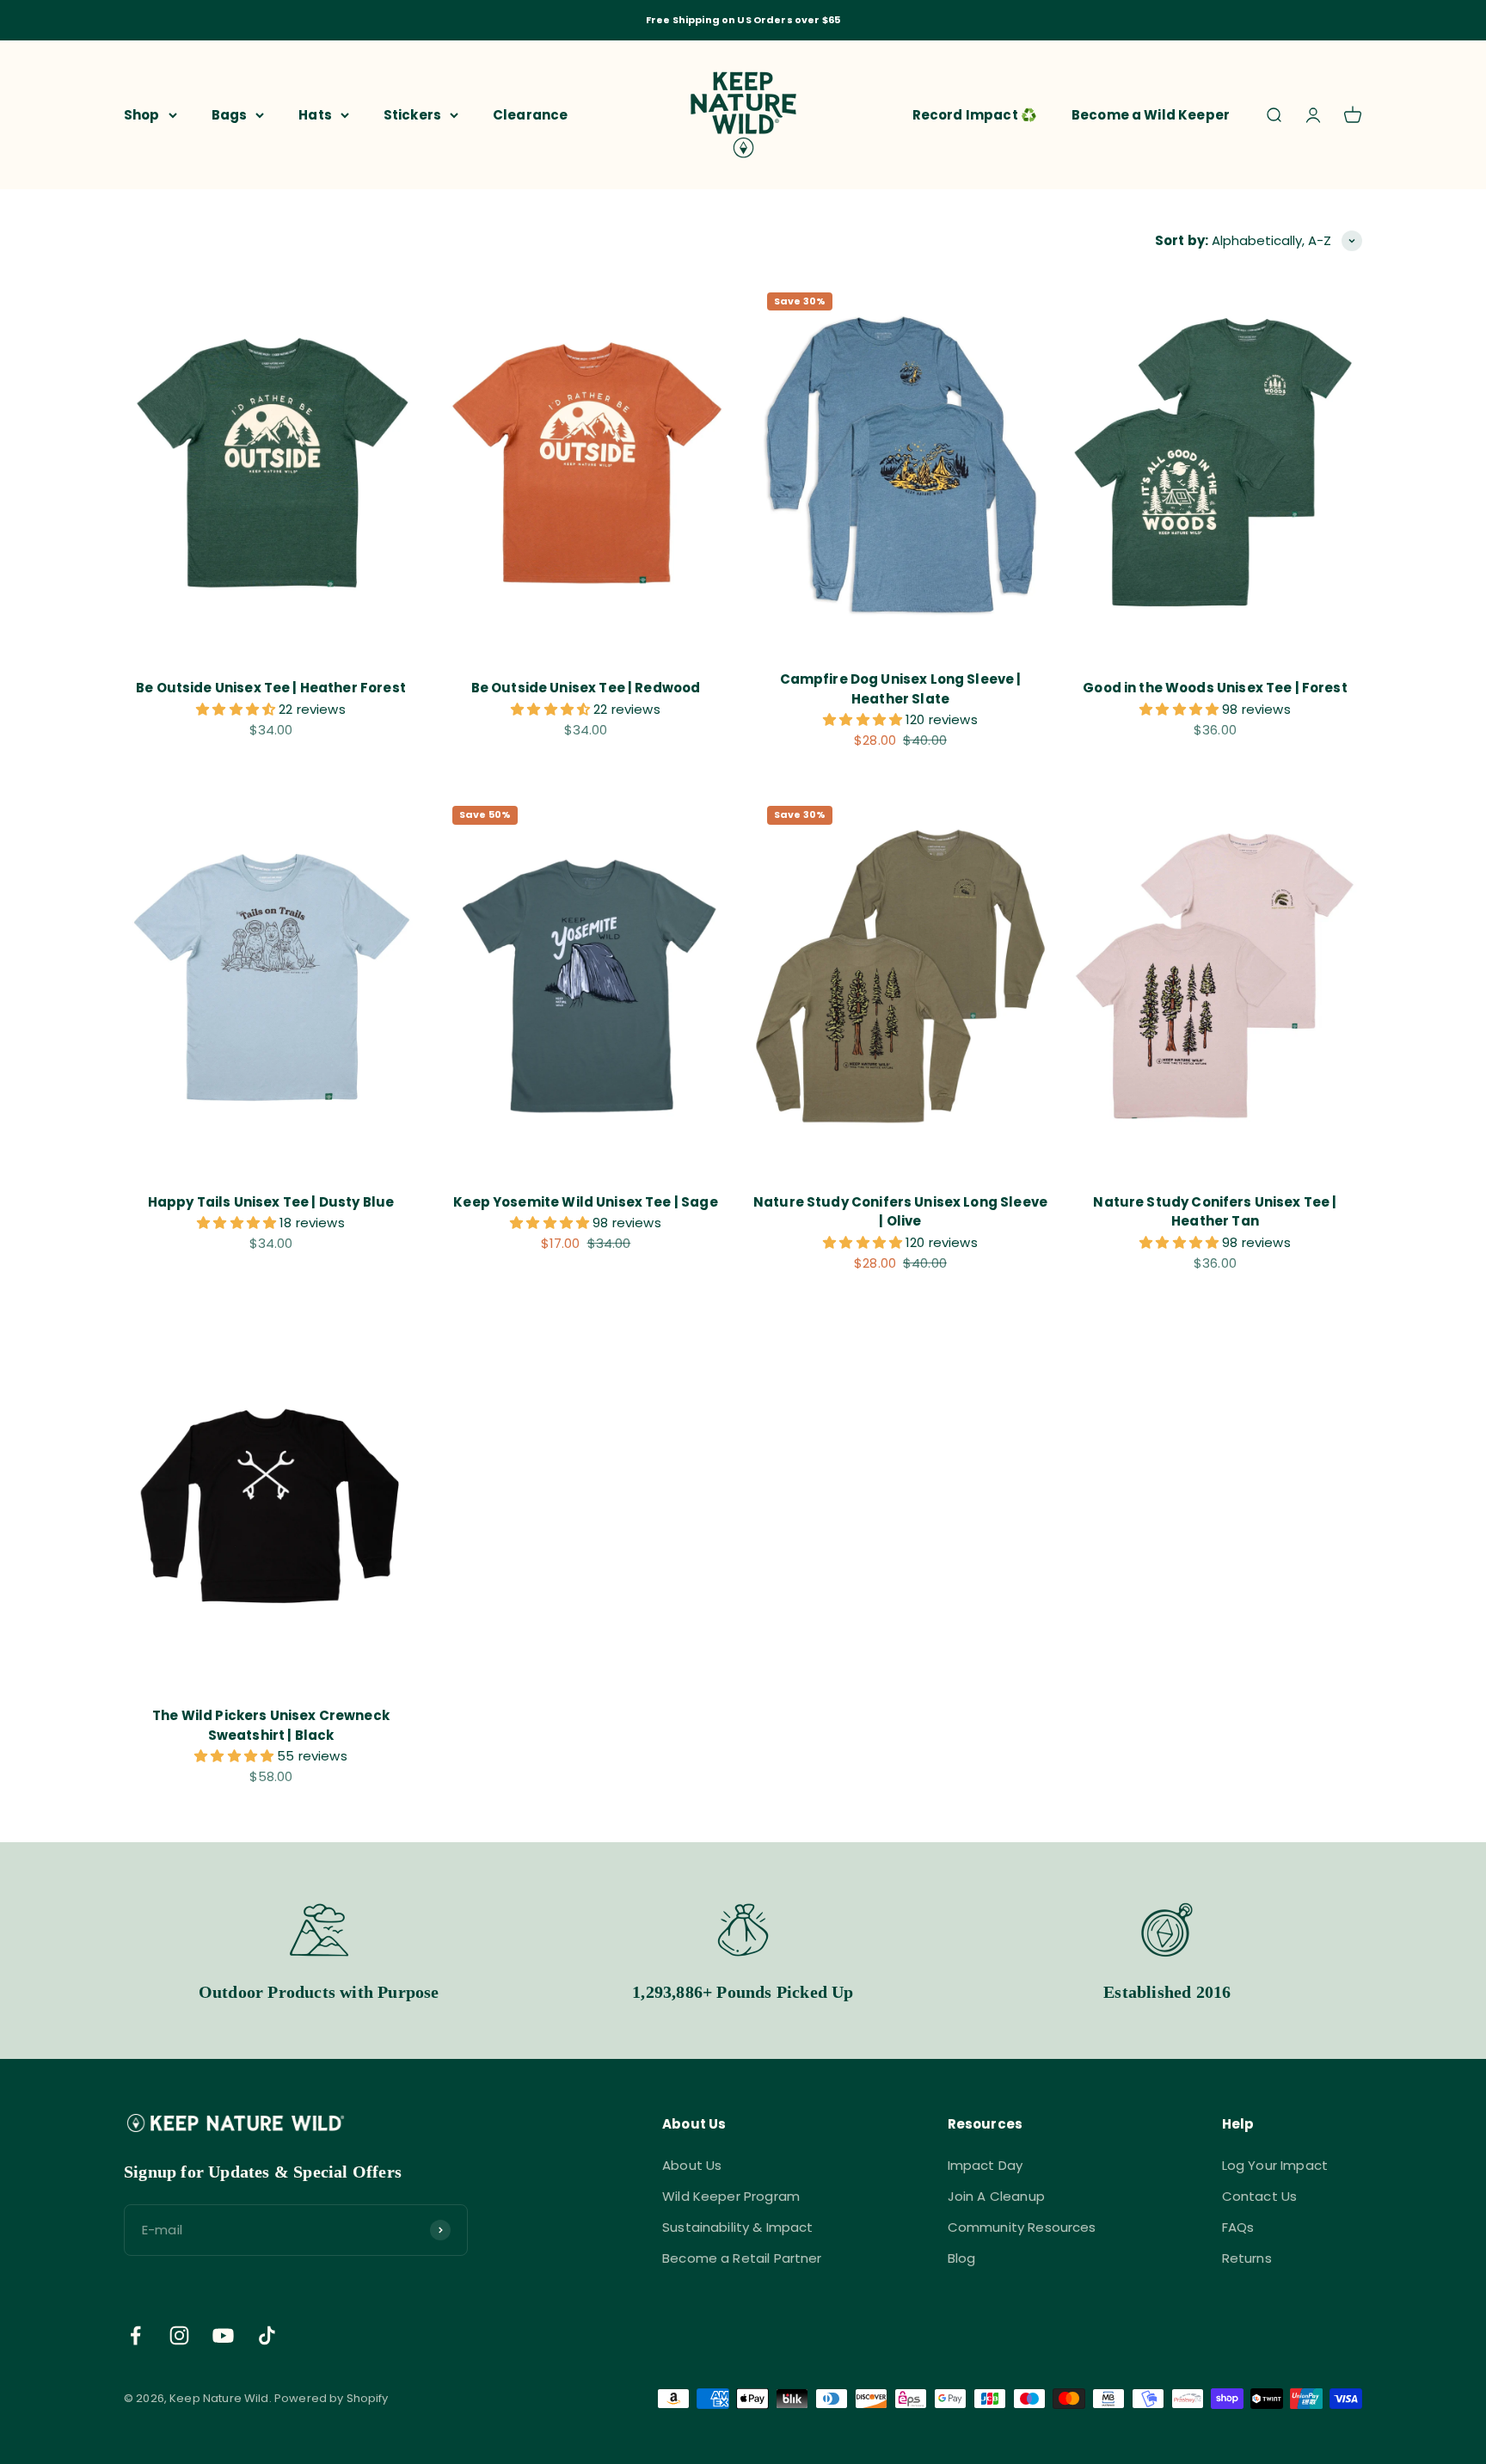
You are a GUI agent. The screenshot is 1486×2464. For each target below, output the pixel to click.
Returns (1247, 2258)
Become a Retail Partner (742, 2258)
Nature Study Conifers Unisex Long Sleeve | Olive (900, 1212)
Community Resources (1022, 2227)
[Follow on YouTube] (223, 2335)
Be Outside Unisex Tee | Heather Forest (271, 688)
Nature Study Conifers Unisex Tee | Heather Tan (1215, 1212)
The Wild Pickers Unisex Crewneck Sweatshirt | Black (271, 1725)
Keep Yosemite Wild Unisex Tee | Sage (585, 1202)
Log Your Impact (1275, 2165)
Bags (230, 114)
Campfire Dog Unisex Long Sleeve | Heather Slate (901, 689)
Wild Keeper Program (731, 2196)
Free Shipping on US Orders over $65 (743, 20)
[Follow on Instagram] (179, 2335)
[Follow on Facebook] (135, 2335)
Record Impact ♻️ (975, 114)
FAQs (1238, 2227)
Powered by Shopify (332, 2398)
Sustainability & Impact (737, 2227)
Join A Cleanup (996, 2196)
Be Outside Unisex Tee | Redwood (586, 688)
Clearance (530, 114)
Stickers (412, 114)
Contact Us (1260, 2196)
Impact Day (986, 2165)
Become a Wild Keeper (1151, 114)
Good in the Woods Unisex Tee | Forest (1215, 688)
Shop (142, 114)
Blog (962, 2258)
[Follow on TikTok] (267, 2335)
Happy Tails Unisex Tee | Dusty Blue (271, 1202)
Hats (315, 114)
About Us (692, 2165)
